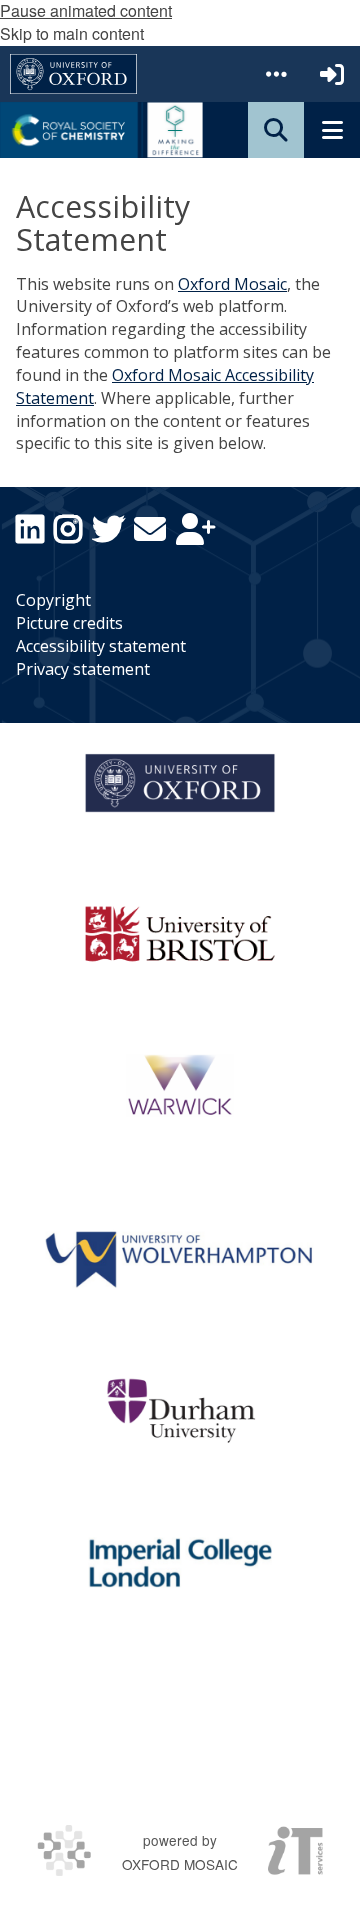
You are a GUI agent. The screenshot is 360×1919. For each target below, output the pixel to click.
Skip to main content (72, 33)
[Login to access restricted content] (332, 74)
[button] (276, 74)
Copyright (53, 600)
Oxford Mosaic (232, 284)
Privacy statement (83, 669)
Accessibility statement (101, 646)
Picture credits (69, 623)
